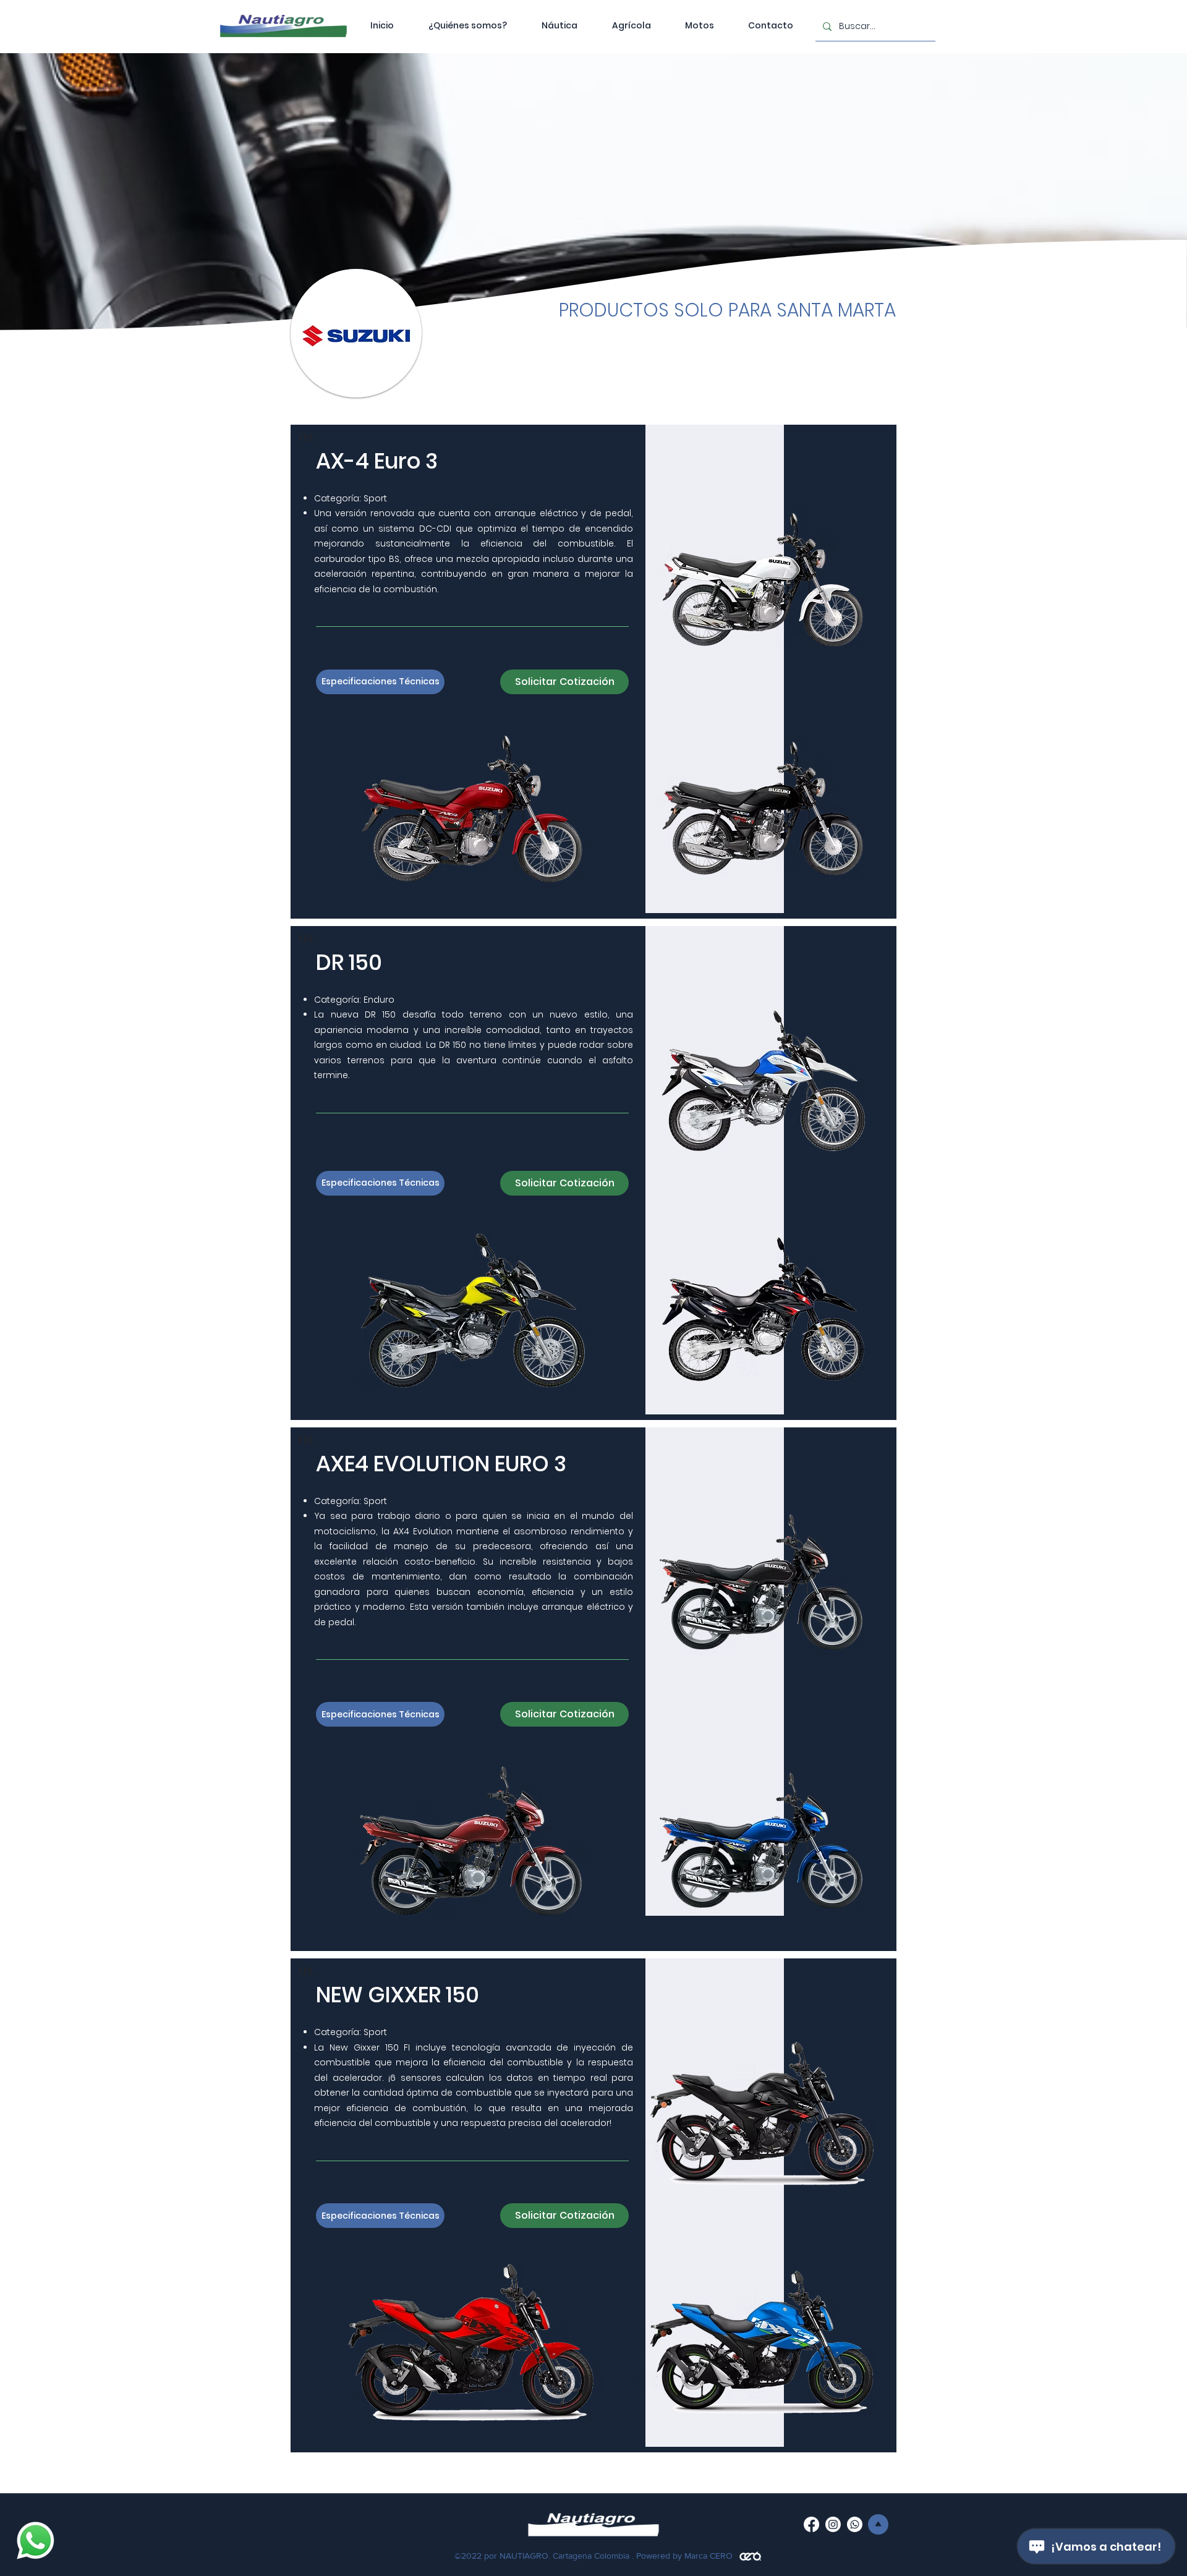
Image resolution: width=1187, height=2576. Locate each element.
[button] (699, 25)
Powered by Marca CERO (684, 2556)
